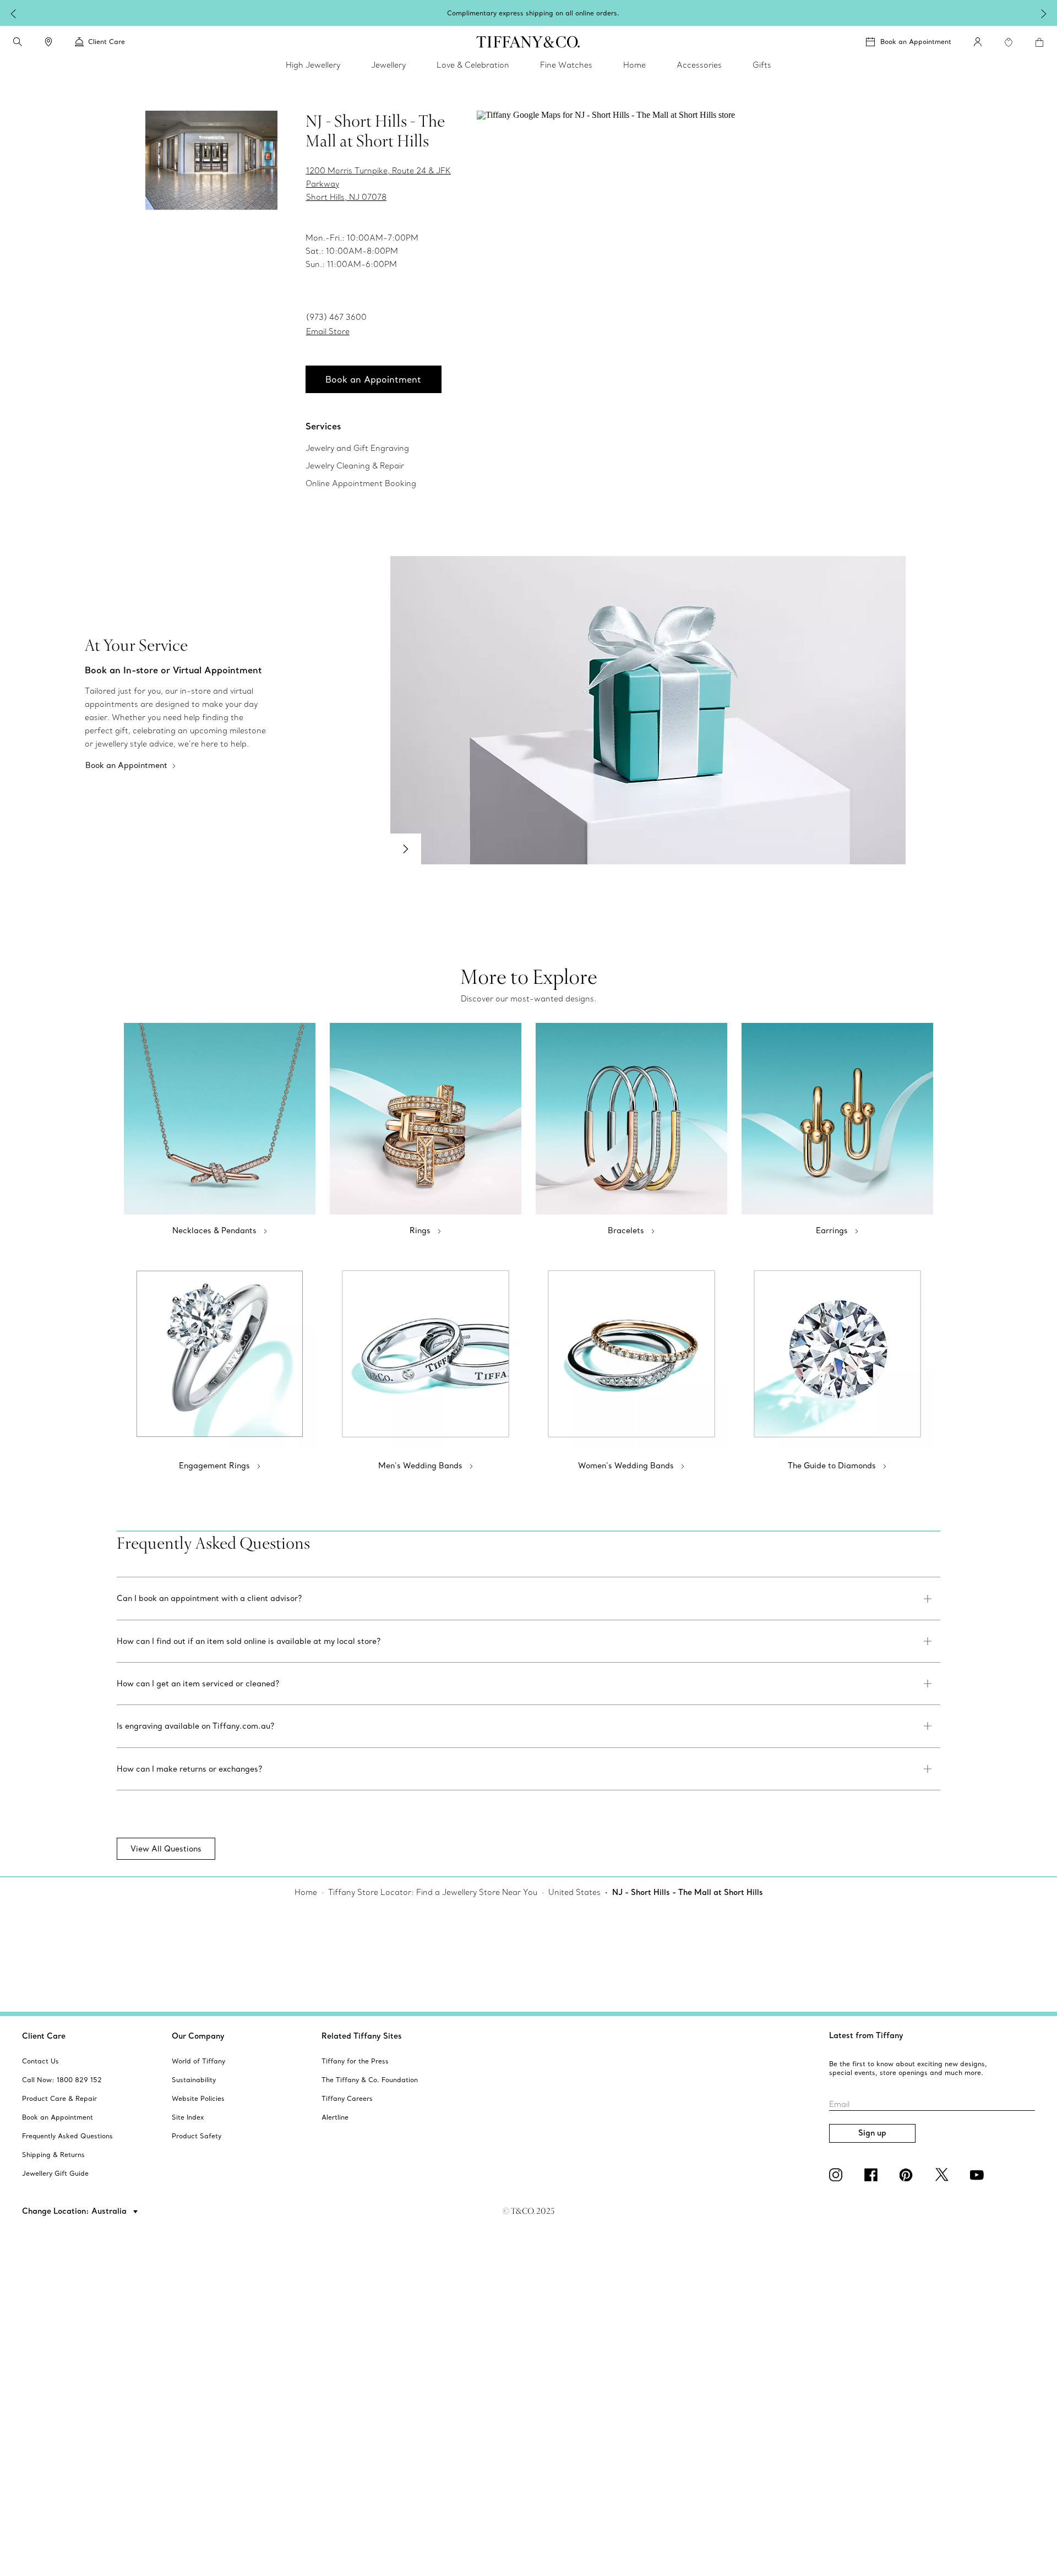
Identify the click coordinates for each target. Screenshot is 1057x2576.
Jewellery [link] (388, 65)
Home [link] (634, 65)
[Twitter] (944, 2175)
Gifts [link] (762, 65)
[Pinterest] (908, 2175)
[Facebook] (873, 2175)
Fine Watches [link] (566, 65)
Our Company (198, 2036)
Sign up (872, 2133)
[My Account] (978, 42)
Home (306, 1892)
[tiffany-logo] (528, 42)
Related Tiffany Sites (362, 2036)
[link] (48, 42)
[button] (18, 42)
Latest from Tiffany (866, 2035)
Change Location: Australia (75, 2211)
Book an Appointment (916, 42)
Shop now (606, 12)
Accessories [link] (699, 65)
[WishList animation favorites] (1009, 42)
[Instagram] (838, 2175)
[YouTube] (979, 2175)
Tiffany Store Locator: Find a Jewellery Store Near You (433, 1892)
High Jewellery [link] (313, 65)
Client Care (44, 2036)
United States (574, 1892)
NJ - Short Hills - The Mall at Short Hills (688, 1892)
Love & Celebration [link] (473, 65)
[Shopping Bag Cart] (1039, 42)
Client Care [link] (107, 42)
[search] (18, 42)
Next (406, 849)
